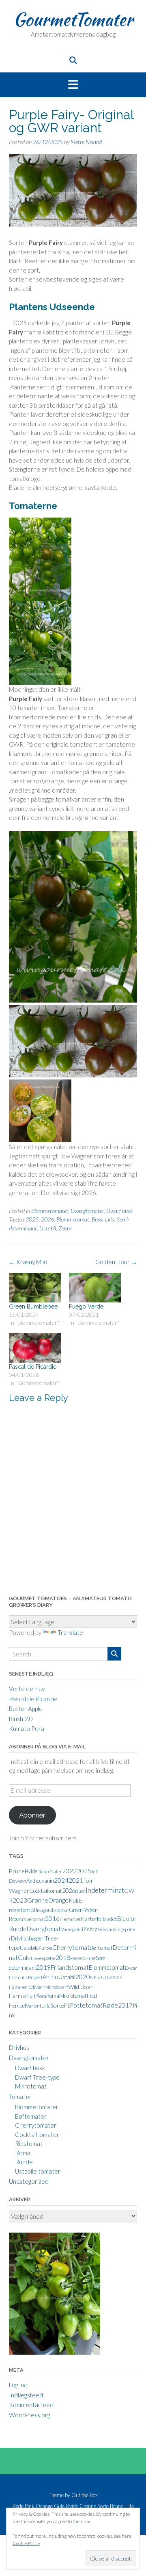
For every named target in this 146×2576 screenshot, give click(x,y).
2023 (20, 1900)
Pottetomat (86, 2005)
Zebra (65, 1228)
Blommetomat (73, 1219)
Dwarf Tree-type (37, 2077)
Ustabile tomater (38, 2171)
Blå (34, 1910)
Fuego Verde (86, 1307)
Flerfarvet (70, 1919)
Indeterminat (105, 1890)
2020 (83, 1977)
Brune (17, 1871)
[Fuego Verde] (95, 1288)
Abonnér (32, 1815)
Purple (45, 1948)
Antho (50, 1977)
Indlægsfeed (26, 2395)
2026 (47, 1219)
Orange (58, 1900)
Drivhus (19, 2047)
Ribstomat (58, 1910)
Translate (70, 1632)
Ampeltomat (32, 1919)
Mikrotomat (73, 1996)
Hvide (31, 1871)
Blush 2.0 (21, 1719)
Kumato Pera (27, 1728)
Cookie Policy (26, 2543)
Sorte (57, 2005)
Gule (24, 1958)
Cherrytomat (71, 1947)
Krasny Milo (28, 1262)
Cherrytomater (36, 2125)
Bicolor (127, 1918)
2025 (32, 1219)
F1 (67, 2006)
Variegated (72, 1929)
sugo (43, 1910)
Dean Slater (50, 1871)
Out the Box (85, 2495)
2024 (61, 1880)
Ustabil (48, 1228)
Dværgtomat (44, 1929)
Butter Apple (26, 1709)
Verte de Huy (27, 1689)
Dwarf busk (119, 1211)
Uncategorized (29, 2181)
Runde (18, 1928)
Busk (97, 1219)
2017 (125, 2005)
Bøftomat (101, 1948)
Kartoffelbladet (99, 1919)
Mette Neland (86, 142)
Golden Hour (116, 1262)
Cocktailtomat (46, 1891)
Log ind (18, 2385)
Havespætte (43, 1958)
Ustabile (29, 1948)
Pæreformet (83, 1958)
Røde (110, 2005)
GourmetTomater (73, 19)
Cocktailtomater (37, 2135)
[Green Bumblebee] (35, 1288)
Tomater (20, 2097)
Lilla (110, 1219)
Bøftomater (31, 2116)
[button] (73, 85)
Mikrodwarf (56, 1987)
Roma (53, 1996)
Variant (34, 2006)
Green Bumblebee (33, 1307)
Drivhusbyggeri (28, 1938)
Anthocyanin (40, 1881)
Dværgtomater (87, 1211)
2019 (43, 1967)
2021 (76, 1880)
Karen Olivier (29, 1987)
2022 (69, 1871)
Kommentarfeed (31, 2405)
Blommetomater (50, 1211)
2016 (52, 1918)
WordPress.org (30, 2415)
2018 (63, 1957)
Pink (30, 2506)
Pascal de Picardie (33, 1367)
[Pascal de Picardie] (35, 1348)
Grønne (38, 1900)
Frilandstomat (70, 1967)
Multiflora (36, 1996)
